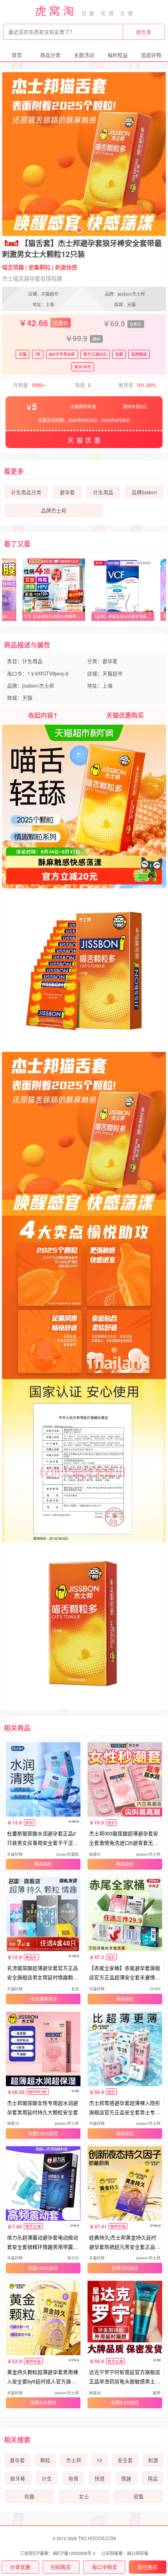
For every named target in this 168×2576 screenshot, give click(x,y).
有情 (73, 2478)
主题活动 (84, 55)
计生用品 (103, 492)
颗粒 (45, 2460)
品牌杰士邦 (54, 511)
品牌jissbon (144, 492)
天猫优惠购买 (125, 715)
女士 (84, 2496)
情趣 (126, 2478)
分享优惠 (20, 2567)
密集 (139, 2496)
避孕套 (67, 492)
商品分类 (50, 55)
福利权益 (118, 55)
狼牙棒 (18, 2478)
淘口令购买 (105, 2567)
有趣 (29, 2496)
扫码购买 (61, 2567)
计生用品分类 (26, 492)
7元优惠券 (39, 1999)
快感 (100, 2478)
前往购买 (148, 2567)
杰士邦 (74, 2460)
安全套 (125, 2460)
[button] (61, 230)
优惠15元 (121, 2268)
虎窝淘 (56, 10)
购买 (39, 1864)
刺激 (153, 2460)
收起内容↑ (43, 715)
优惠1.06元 (39, 2268)
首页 (17, 55)
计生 (47, 2478)
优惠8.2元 (121, 2402)
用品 (153, 2478)
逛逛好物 (151, 55)
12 (99, 2460)
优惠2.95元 (39, 2133)
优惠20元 (39, 2402)
